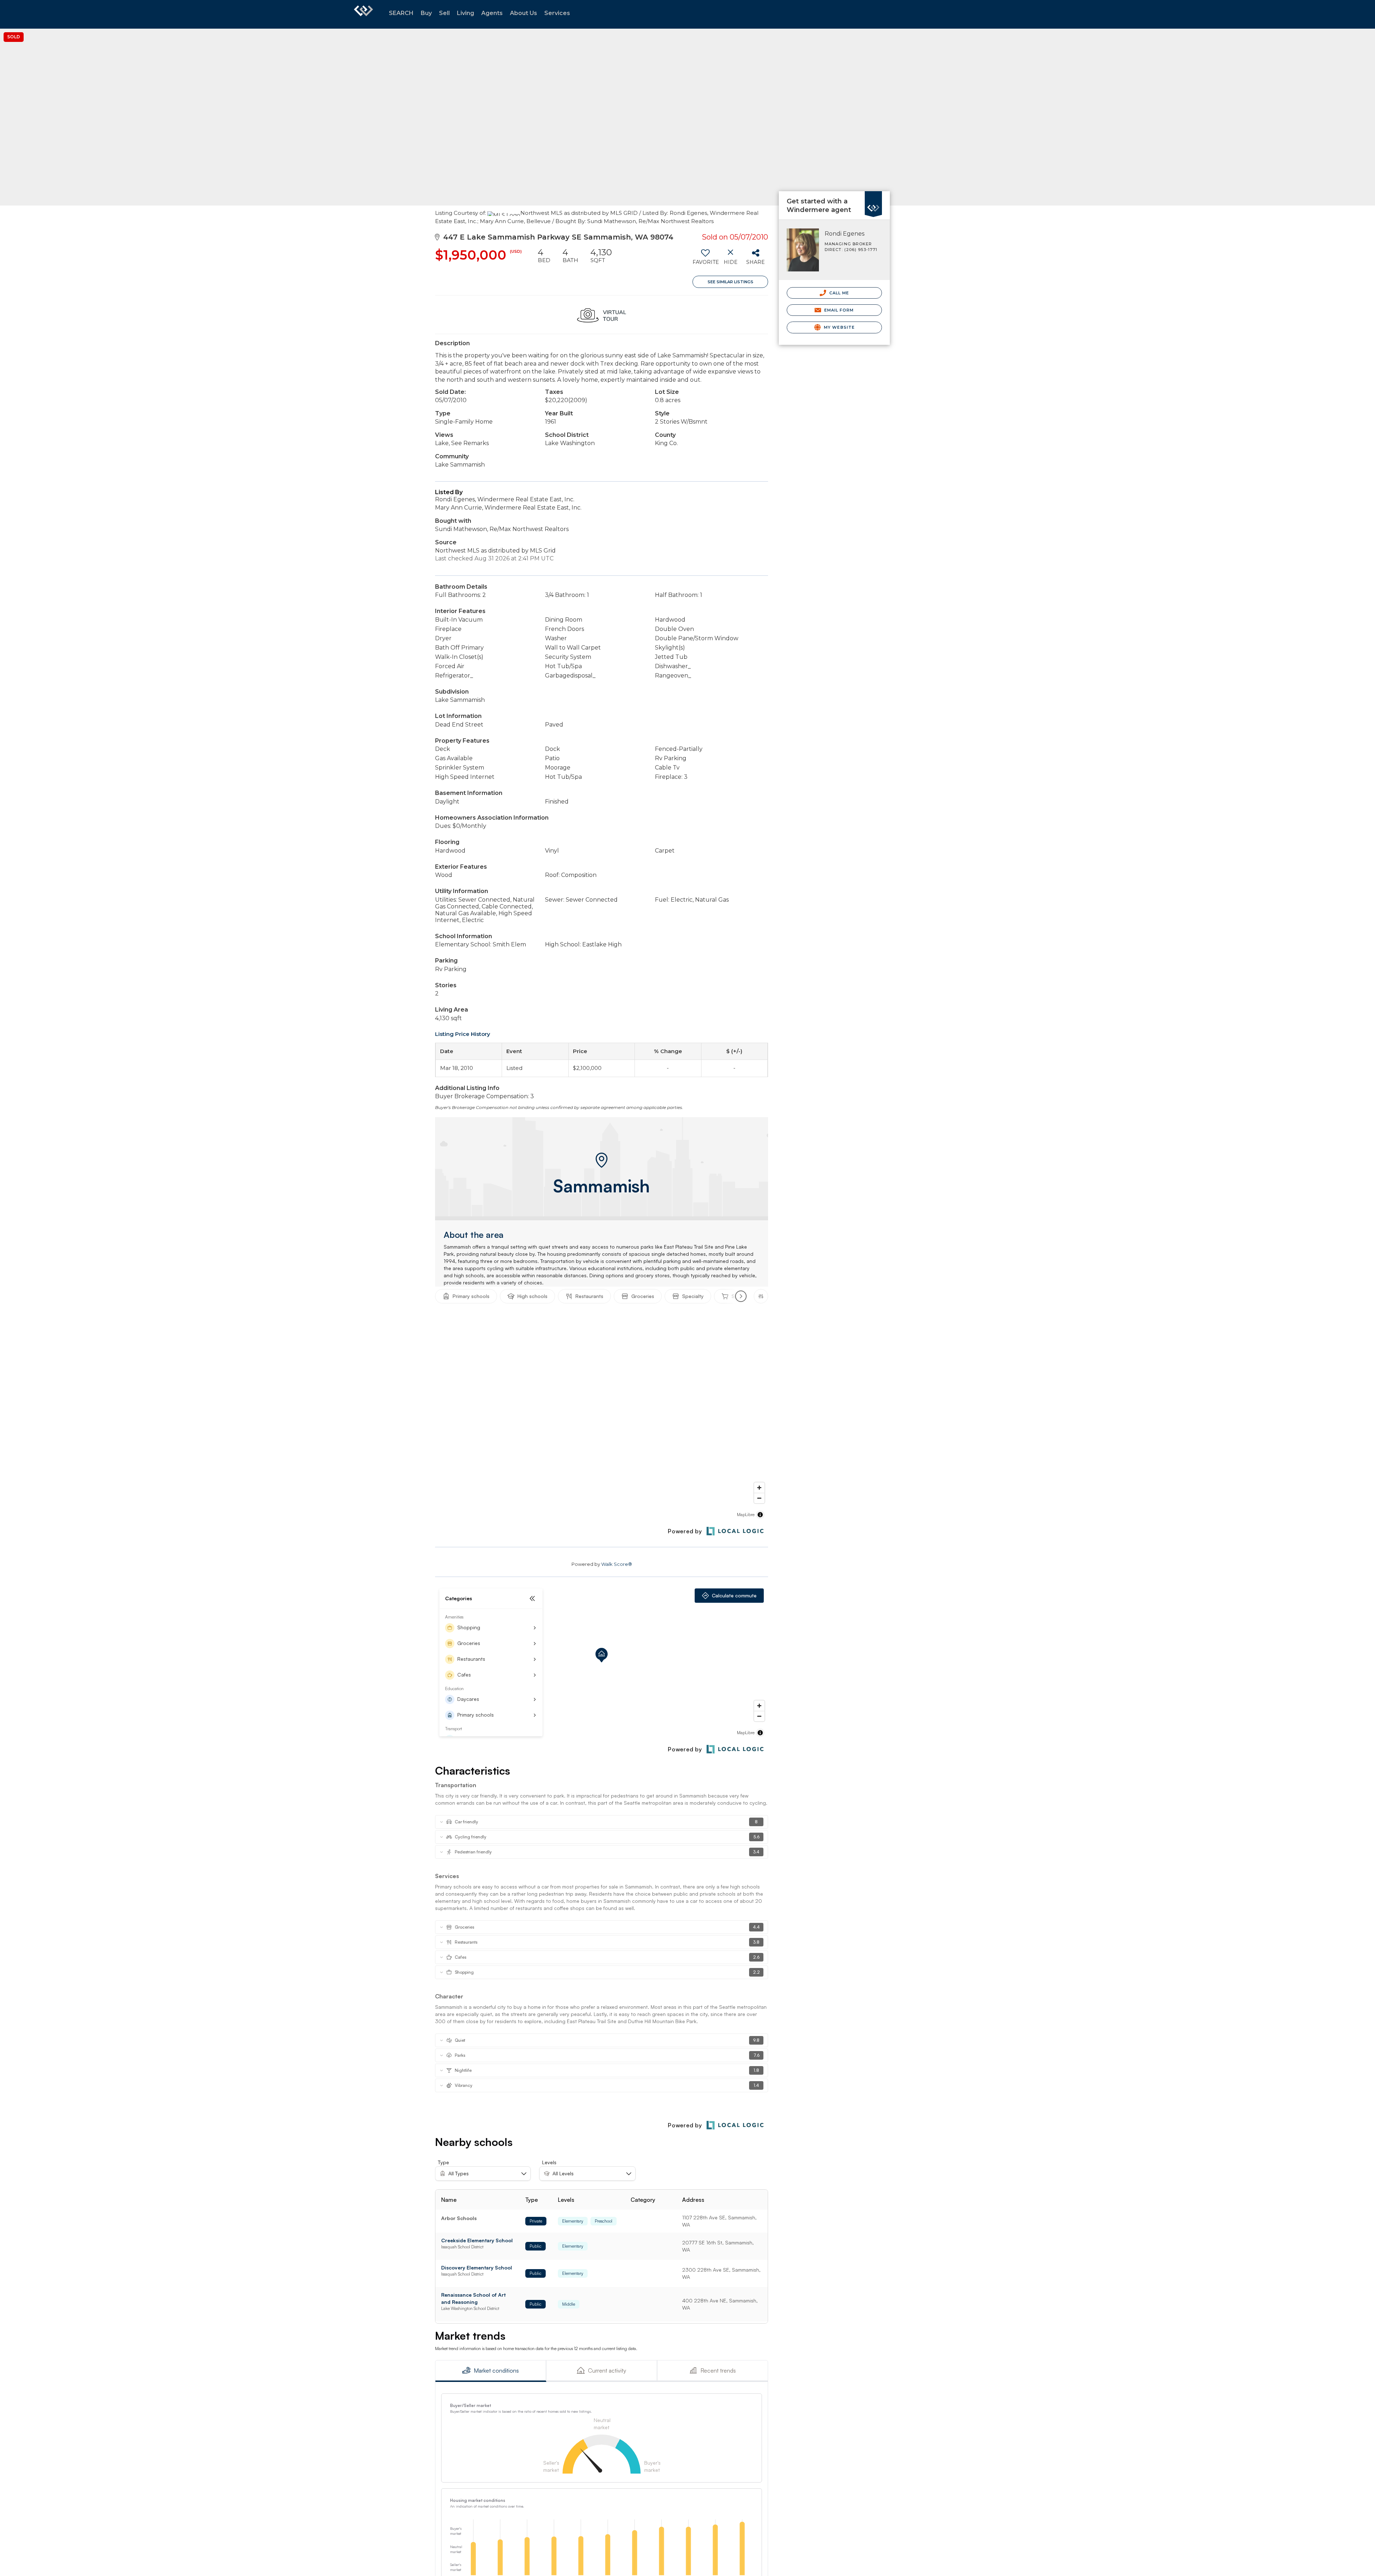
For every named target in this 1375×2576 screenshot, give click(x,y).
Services (557, 13)
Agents (492, 13)
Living (465, 13)
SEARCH (401, 13)
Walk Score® (617, 1564)
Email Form (838, 310)
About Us (524, 13)
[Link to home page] (363, 14)
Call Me (839, 293)
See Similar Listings (730, 282)
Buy (426, 13)
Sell (444, 13)
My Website (839, 327)
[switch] (705, 259)
